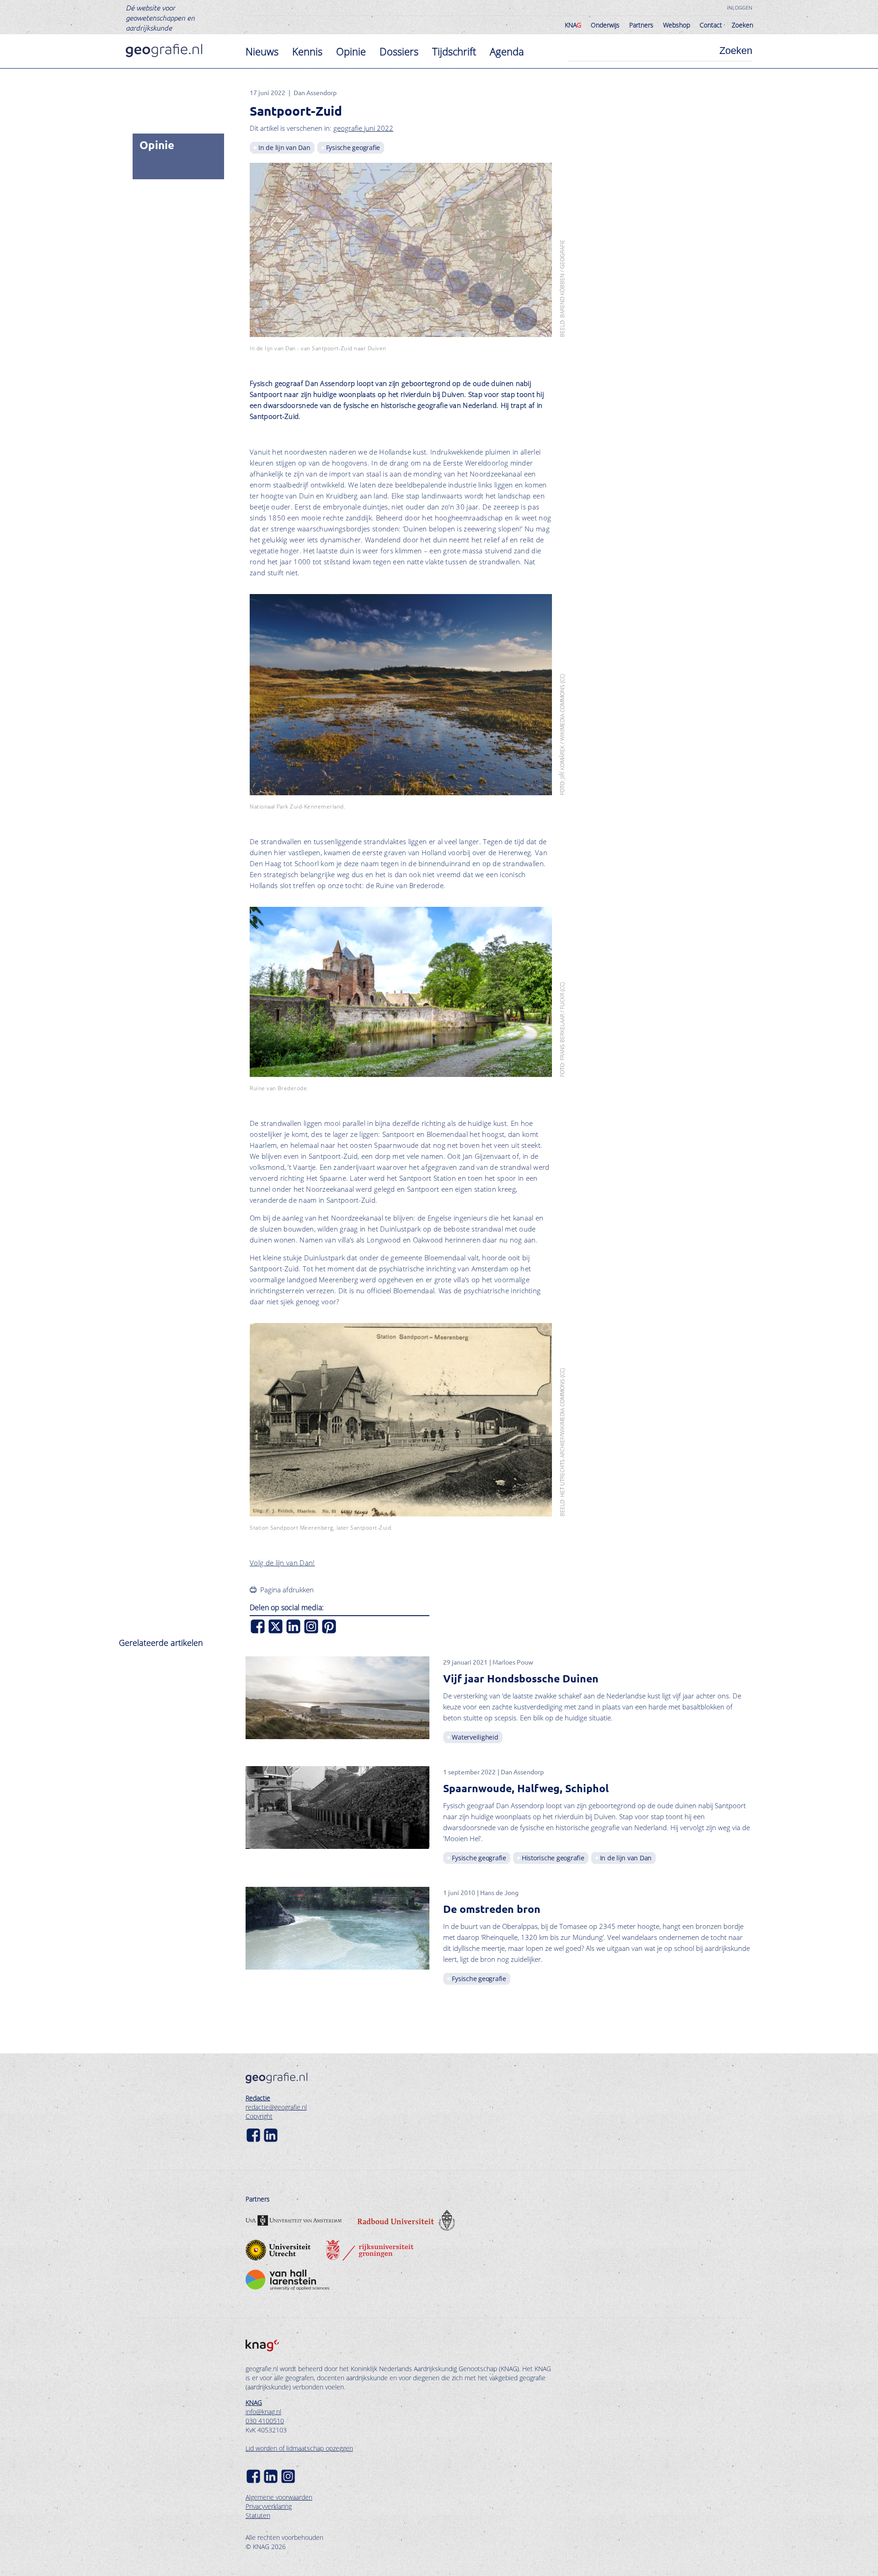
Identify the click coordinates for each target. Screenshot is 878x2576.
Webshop (677, 25)
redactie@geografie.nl (276, 2107)
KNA (573, 25)
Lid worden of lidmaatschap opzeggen (299, 2448)
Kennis (307, 51)
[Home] (164, 51)
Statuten (258, 2515)
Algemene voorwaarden (279, 2497)
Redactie (258, 2098)
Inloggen (740, 8)
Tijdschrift (454, 51)
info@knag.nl (263, 2412)
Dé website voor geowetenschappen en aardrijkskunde (160, 17)
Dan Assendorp (315, 92)
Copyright (259, 2116)
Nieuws (262, 51)
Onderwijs (605, 25)
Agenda (507, 51)
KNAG (254, 2402)
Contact (711, 25)
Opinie (351, 51)
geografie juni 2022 (363, 128)
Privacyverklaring (269, 2506)
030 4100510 (265, 2421)
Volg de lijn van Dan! (282, 1563)
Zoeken (742, 25)
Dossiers (399, 51)
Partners (641, 25)
